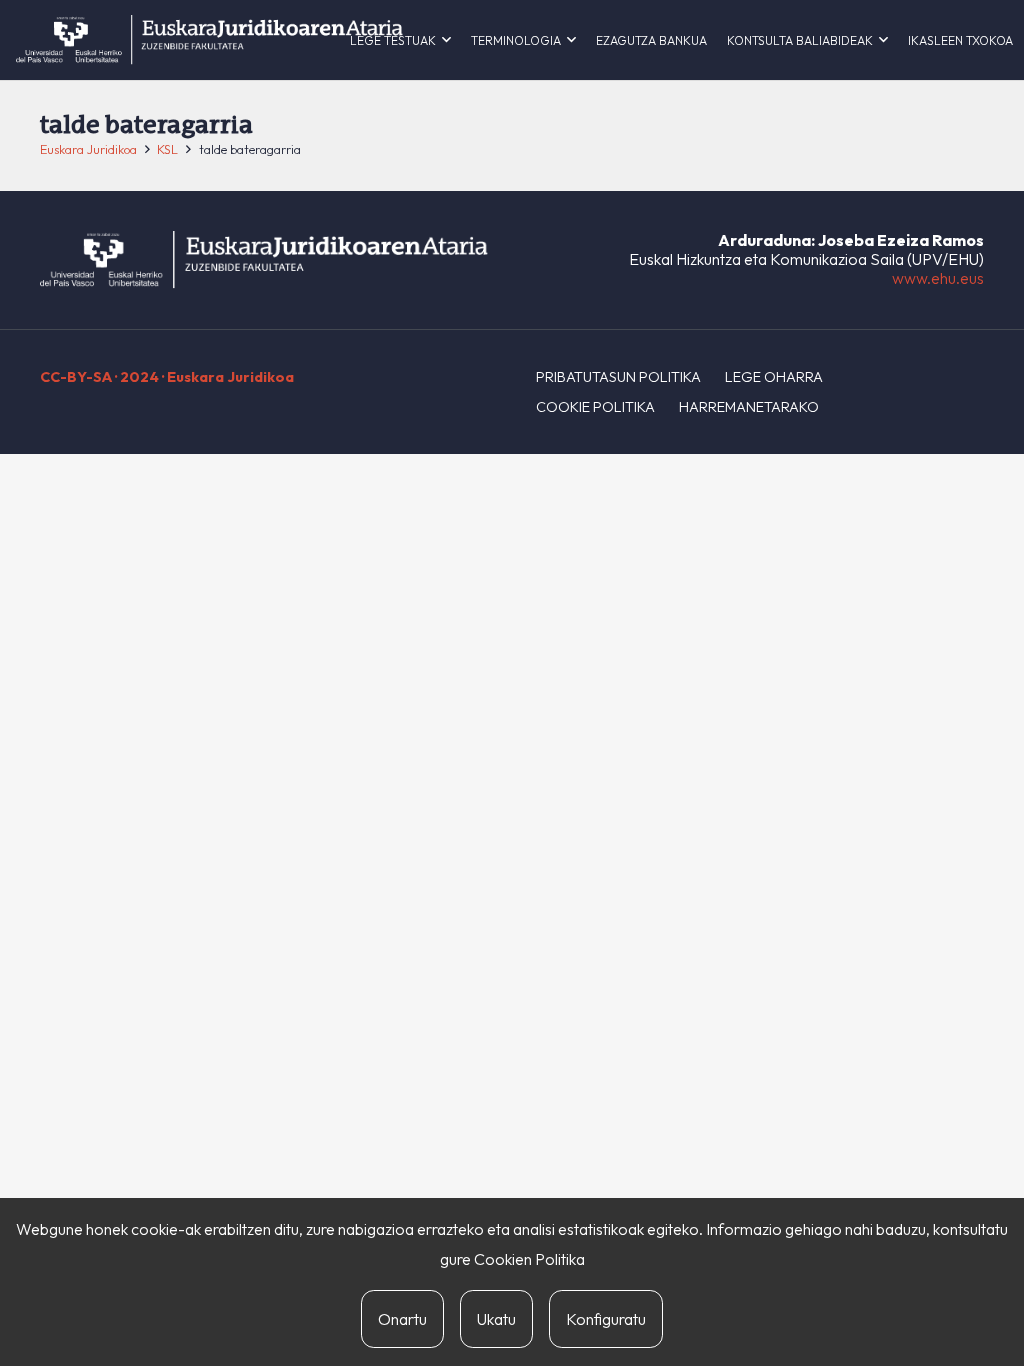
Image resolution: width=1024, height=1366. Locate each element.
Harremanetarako (749, 407)
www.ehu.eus (938, 278)
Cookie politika (595, 407)
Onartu (402, 1319)
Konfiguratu (606, 1319)
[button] (446, 40)
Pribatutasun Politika (618, 377)
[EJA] (209, 40)
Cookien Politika (529, 1259)
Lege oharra (774, 377)
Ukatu (496, 1319)
